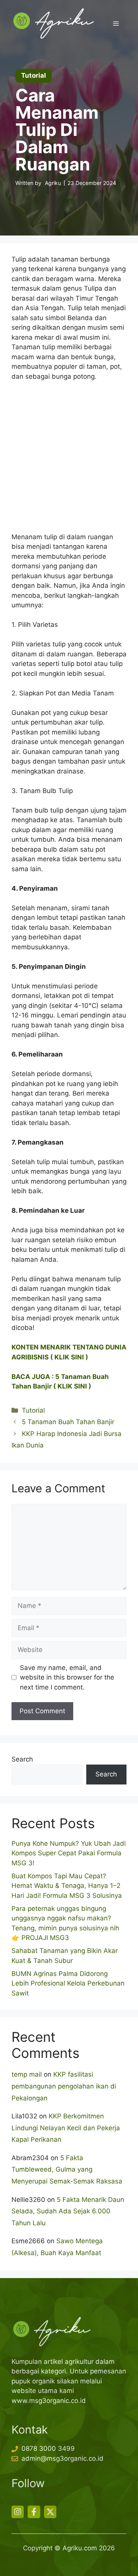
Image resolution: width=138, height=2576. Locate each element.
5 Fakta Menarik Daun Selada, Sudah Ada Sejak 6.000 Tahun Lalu (68, 2211)
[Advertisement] (69, 460)
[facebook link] (34, 2512)
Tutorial (33, 1410)
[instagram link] (18, 2512)
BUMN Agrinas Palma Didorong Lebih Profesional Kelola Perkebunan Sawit (68, 1983)
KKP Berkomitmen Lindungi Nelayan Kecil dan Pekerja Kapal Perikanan (66, 2128)
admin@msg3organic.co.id (62, 2458)
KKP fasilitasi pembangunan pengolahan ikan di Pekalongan (64, 2086)
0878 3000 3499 (48, 2448)
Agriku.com (80, 2548)
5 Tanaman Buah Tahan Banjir (68, 1422)
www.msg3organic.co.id (49, 2401)
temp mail (27, 2074)
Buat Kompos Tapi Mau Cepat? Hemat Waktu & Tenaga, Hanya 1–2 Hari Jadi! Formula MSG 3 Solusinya (67, 1886)
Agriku (53, 183)
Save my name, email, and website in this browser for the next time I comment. (67, 1677)
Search (22, 1759)
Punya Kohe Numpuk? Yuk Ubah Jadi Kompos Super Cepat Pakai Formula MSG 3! (69, 1853)
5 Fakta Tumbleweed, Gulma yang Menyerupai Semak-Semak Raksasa (67, 2170)
